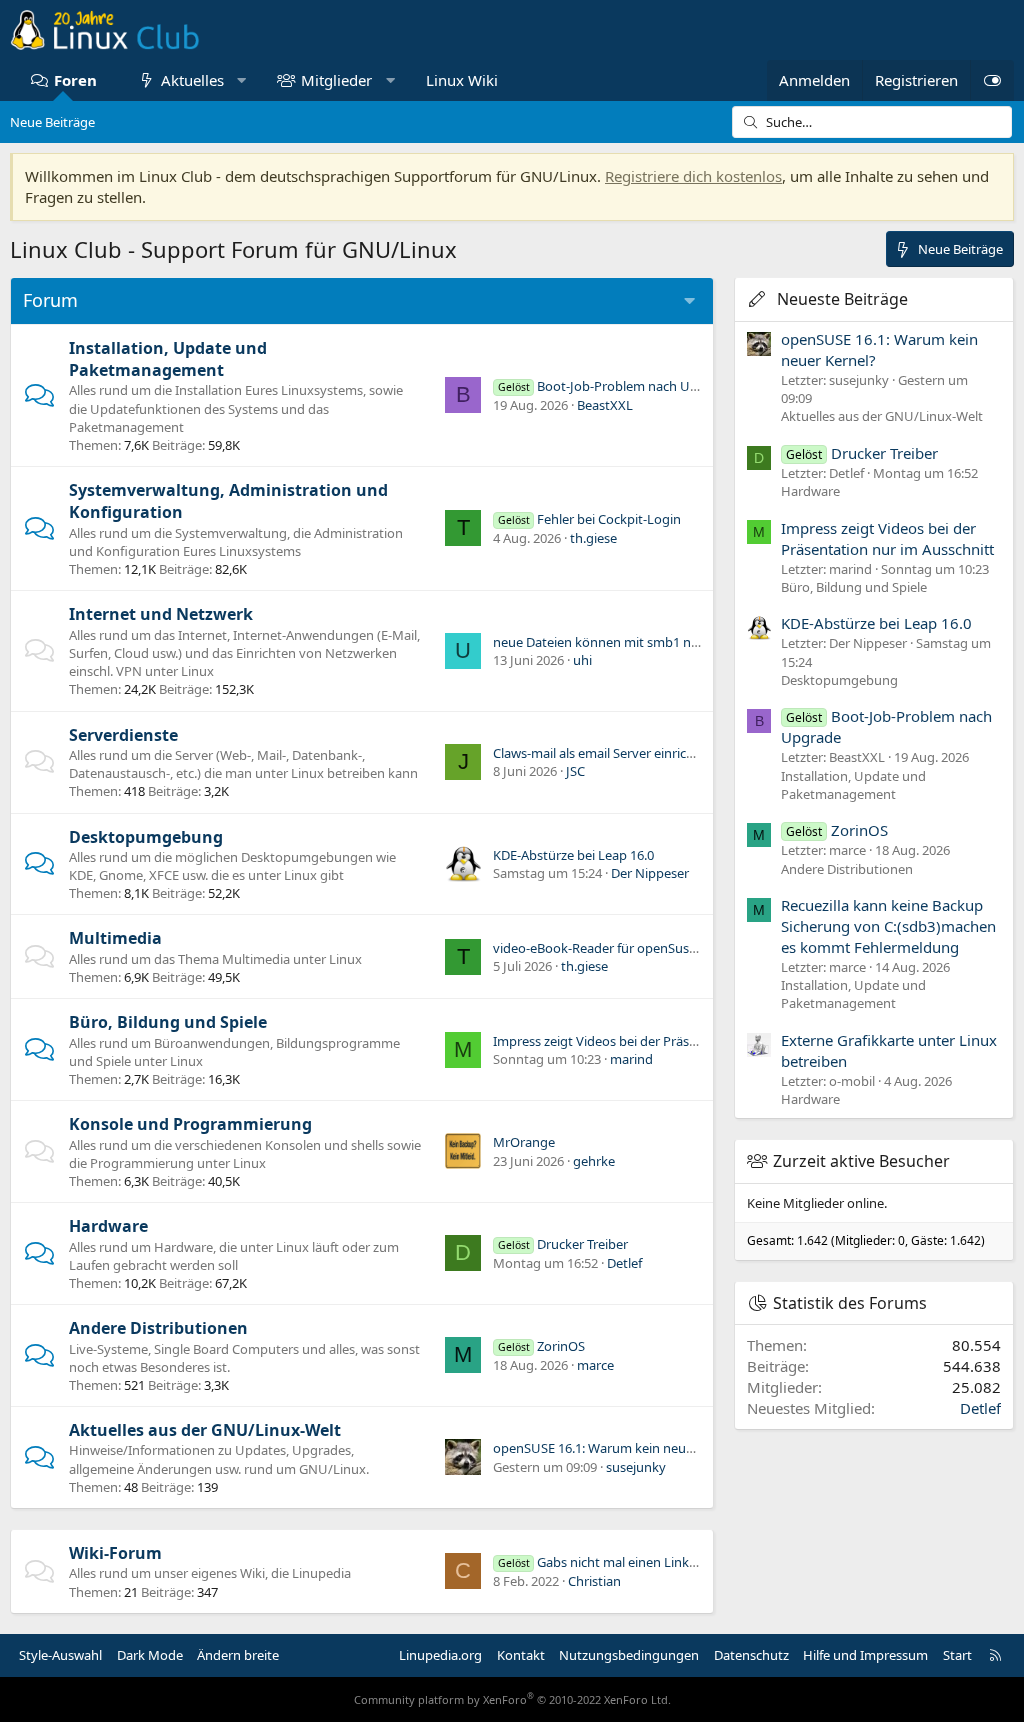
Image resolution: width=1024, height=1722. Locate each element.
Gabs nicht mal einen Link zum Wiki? (625, 1562)
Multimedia (115, 938)
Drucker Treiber (563, 1244)
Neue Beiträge (52, 122)
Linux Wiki (462, 80)
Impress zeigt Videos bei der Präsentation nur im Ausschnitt (670, 1041)
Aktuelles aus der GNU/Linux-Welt (205, 1430)
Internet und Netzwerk (161, 614)
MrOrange (524, 1142)
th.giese (593, 538)
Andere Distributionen (158, 1328)
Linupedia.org (440, 1655)
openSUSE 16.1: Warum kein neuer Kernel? (619, 1448)
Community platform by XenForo (512, 1699)
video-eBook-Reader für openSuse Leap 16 (619, 948)
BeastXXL (605, 405)
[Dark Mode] (992, 80)
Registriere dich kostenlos (693, 176)
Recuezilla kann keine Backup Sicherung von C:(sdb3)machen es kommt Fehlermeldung (888, 926)
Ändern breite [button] (238, 1655)
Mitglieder (336, 80)
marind (631, 1059)
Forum (50, 300)
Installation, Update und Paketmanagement (168, 359)
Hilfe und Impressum (865, 1655)
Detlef (624, 1263)
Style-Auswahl (60, 1655)
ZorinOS (541, 1346)
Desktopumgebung (146, 837)
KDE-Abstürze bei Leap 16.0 (573, 855)
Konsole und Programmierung (190, 1124)
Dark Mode (150, 1655)
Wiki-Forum (115, 1553)
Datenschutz (751, 1655)
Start (957, 1655)
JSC (575, 771)
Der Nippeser (650, 873)
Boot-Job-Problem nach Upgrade (615, 386)
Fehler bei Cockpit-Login (589, 519)
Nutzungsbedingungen (629, 1655)
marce (595, 1365)
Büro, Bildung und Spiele (168, 1022)
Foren (75, 80)
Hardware (108, 1226)
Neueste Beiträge (842, 299)
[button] (241, 80)
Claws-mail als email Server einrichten (603, 753)
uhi (582, 660)
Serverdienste (123, 735)
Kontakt (521, 1655)
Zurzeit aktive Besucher (861, 1161)
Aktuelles (192, 80)
